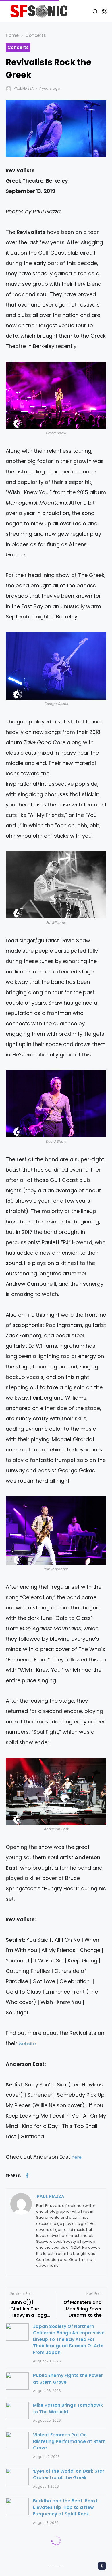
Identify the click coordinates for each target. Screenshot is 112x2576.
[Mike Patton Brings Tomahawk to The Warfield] (17, 2411)
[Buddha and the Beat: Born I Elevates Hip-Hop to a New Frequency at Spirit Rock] (17, 2507)
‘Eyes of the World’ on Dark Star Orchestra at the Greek (69, 2475)
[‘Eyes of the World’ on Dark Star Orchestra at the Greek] (17, 2477)
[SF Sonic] (41, 11)
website (27, 2044)
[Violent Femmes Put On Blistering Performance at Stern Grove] (17, 2440)
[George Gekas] (56, 666)
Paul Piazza (24, 88)
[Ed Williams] (56, 885)
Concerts (36, 35)
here (77, 2157)
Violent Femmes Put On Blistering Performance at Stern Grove (69, 2441)
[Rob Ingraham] (56, 1530)
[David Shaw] (56, 395)
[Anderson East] (56, 1791)
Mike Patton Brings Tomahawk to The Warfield (68, 2408)
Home (12, 35)
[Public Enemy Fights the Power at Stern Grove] (17, 2381)
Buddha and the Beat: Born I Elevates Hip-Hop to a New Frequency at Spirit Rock (65, 2507)
